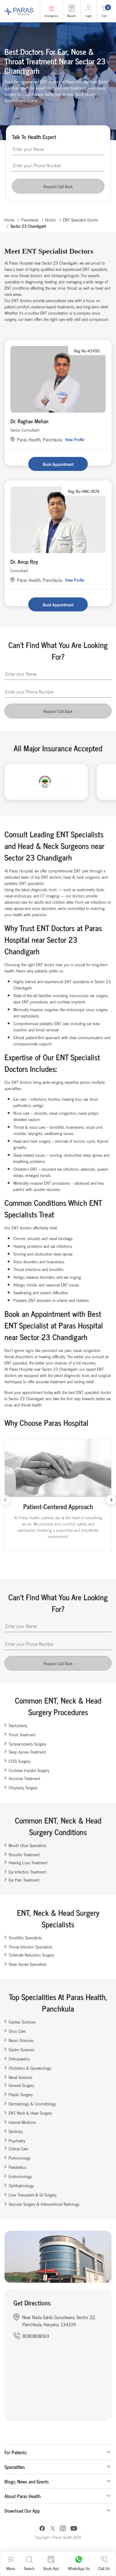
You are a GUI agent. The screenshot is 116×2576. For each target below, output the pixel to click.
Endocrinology (20, 2176)
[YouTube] (74, 2529)
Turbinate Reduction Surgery (31, 1955)
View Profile (75, 439)
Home (9, 220)
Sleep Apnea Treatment (27, 1752)
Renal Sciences (21, 2077)
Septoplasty (18, 1725)
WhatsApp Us (79, 2568)
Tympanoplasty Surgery (28, 1744)
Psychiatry (17, 2140)
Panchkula (30, 220)
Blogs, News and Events (27, 2481)
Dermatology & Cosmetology (32, 2103)
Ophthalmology (21, 2185)
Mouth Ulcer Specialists (28, 1845)
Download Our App (22, 2511)
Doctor (51, 220)
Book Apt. (51, 2568)
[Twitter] (53, 2529)
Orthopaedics (19, 2059)
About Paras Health (23, 2496)
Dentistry (16, 2131)
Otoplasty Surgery (23, 1787)
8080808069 (36, 2336)
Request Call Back (58, 186)
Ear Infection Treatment (27, 1872)
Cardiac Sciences (22, 2022)
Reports (72, 16)
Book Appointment (58, 464)
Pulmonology (19, 2158)
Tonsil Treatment (22, 1734)
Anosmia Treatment (24, 1778)
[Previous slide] (5, 1500)
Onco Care (17, 2031)
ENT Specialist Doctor (81, 220)
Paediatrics (17, 2167)
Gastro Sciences (22, 2049)
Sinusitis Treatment (24, 1854)
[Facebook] (42, 2529)
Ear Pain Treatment (24, 1880)
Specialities (15, 2467)
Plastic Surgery (21, 2094)
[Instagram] (63, 2529)
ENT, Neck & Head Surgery (30, 2113)
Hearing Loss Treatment (28, 1862)
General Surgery (21, 2085)
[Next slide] (111, 1500)
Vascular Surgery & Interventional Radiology (44, 2204)
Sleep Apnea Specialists (28, 1964)
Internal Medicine (22, 2122)
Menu (11, 2568)
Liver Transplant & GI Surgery (33, 2195)
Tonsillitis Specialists (25, 1937)
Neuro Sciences (21, 2040)
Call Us (104, 2568)
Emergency (51, 16)
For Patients (16, 2452)
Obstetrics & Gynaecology (30, 2068)
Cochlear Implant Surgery (29, 1770)
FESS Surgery (19, 1761)
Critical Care (18, 2148)
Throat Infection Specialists (30, 1947)
